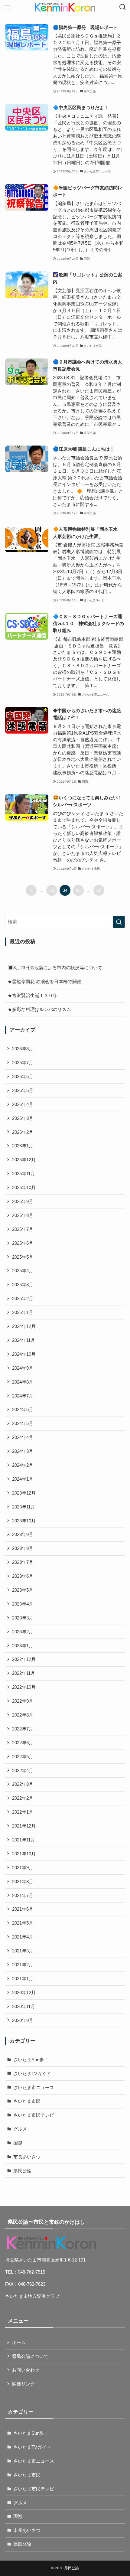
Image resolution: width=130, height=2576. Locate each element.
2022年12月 (24, 1659)
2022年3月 (23, 1784)
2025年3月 (23, 1285)
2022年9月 (23, 1701)
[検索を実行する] (119, 922)
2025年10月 (24, 1187)
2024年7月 (23, 1396)
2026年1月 (23, 1146)
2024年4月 (23, 1437)
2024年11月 (24, 1340)
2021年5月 (23, 1923)
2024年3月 (23, 1451)
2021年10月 (24, 1854)
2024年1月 (23, 1479)
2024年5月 (23, 1423)
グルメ (20, 2129)
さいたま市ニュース (34, 2087)
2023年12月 (24, 1493)
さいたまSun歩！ (31, 2060)
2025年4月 (23, 1271)
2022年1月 (23, 1812)
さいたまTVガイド (32, 2074)
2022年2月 (23, 1798)
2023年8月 (23, 1548)
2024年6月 (23, 1409)
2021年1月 (23, 1979)
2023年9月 (23, 1534)
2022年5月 (23, 1757)
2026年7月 (23, 1063)
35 (78, 890)
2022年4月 (23, 1771)
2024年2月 (23, 1465)
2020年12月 (24, 1992)
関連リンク (23, 2384)
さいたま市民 (27, 2101)
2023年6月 (23, 1576)
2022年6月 (23, 1743)
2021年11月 (24, 1840)
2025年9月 (23, 1201)
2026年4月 (23, 1104)
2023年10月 (24, 1521)
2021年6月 (23, 1909)
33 (52, 890)
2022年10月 (24, 1687)
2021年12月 (24, 1826)
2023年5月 (23, 1590)
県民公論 (22, 2171)
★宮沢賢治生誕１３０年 (32, 995)
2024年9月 (23, 1368)
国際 (18, 2143)
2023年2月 (23, 1632)
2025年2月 (23, 1298)
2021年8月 (23, 1881)
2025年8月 (23, 1215)
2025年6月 (23, 1243)
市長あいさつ (27, 2157)
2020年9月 (23, 2020)
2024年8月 (23, 1382)
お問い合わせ (26, 2370)
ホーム (19, 2342)
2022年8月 (23, 1715)
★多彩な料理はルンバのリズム (39, 1009)
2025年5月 (23, 1257)
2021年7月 (23, 1895)
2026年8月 (23, 1049)
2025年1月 (23, 1312)
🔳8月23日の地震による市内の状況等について (55, 968)
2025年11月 (24, 1174)
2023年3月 (23, 1618)
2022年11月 (24, 1673)
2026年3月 (23, 1118)
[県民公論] (65, 7)
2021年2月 (23, 1965)
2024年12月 (24, 1326)
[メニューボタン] (7, 7)
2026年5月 (23, 1090)
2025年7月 (23, 1229)
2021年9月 (23, 1868)
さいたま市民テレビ (34, 2115)
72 (99, 890)
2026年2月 (23, 1132)
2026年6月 (23, 1076)
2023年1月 (23, 1646)
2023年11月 (24, 1507)
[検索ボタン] (123, 7)
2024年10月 (24, 1354)
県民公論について (30, 2356)
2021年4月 (23, 1937)
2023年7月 (23, 1562)
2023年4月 (23, 1604)
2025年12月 (24, 1160)
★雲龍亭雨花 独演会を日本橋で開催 (44, 981)
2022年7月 (23, 1729)
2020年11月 (24, 2006)
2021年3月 (23, 1951)
